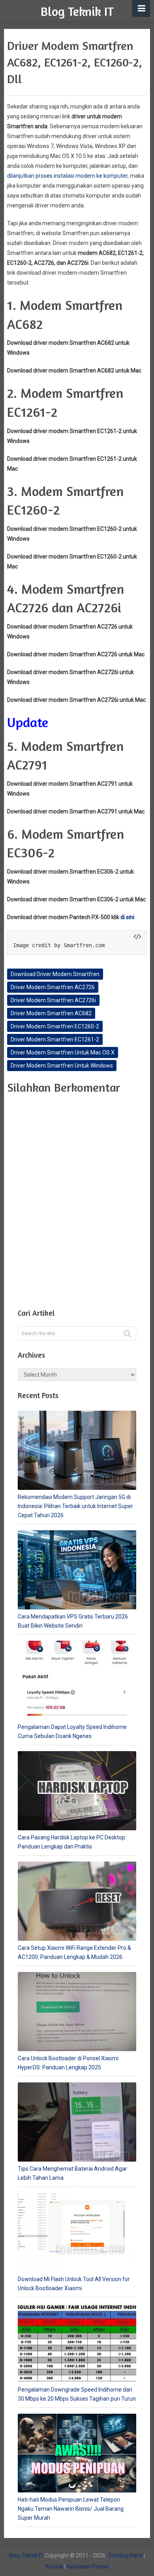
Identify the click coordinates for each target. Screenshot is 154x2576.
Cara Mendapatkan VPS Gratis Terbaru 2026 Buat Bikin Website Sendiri (73, 1621)
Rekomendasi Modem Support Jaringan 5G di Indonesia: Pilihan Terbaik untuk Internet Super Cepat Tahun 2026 (75, 1506)
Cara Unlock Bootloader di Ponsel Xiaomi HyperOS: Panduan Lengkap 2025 (68, 2063)
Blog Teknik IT (77, 11)
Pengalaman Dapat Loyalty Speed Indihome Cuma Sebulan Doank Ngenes (72, 1732)
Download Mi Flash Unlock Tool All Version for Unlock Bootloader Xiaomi (74, 2284)
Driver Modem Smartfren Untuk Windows (62, 1066)
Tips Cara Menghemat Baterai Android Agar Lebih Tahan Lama (72, 2173)
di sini (127, 917)
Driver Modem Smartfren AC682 (51, 1013)
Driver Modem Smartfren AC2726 (53, 987)
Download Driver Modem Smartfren (55, 974)
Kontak (54, 2567)
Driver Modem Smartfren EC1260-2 (55, 1026)
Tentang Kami (125, 2555)
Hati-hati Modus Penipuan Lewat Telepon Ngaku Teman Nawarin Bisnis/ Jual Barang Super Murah (71, 2509)
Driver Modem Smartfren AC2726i (53, 1000)
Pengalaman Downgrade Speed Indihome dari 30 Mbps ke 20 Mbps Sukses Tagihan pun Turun (77, 2394)
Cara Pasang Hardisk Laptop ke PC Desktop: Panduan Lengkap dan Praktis (72, 1842)
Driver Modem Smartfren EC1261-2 (55, 1039)
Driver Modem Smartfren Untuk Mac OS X (63, 1052)
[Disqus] (77, 1199)
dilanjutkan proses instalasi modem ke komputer (67, 176)
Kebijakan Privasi (88, 2567)
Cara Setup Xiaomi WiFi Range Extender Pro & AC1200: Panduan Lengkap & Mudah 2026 (74, 1952)
